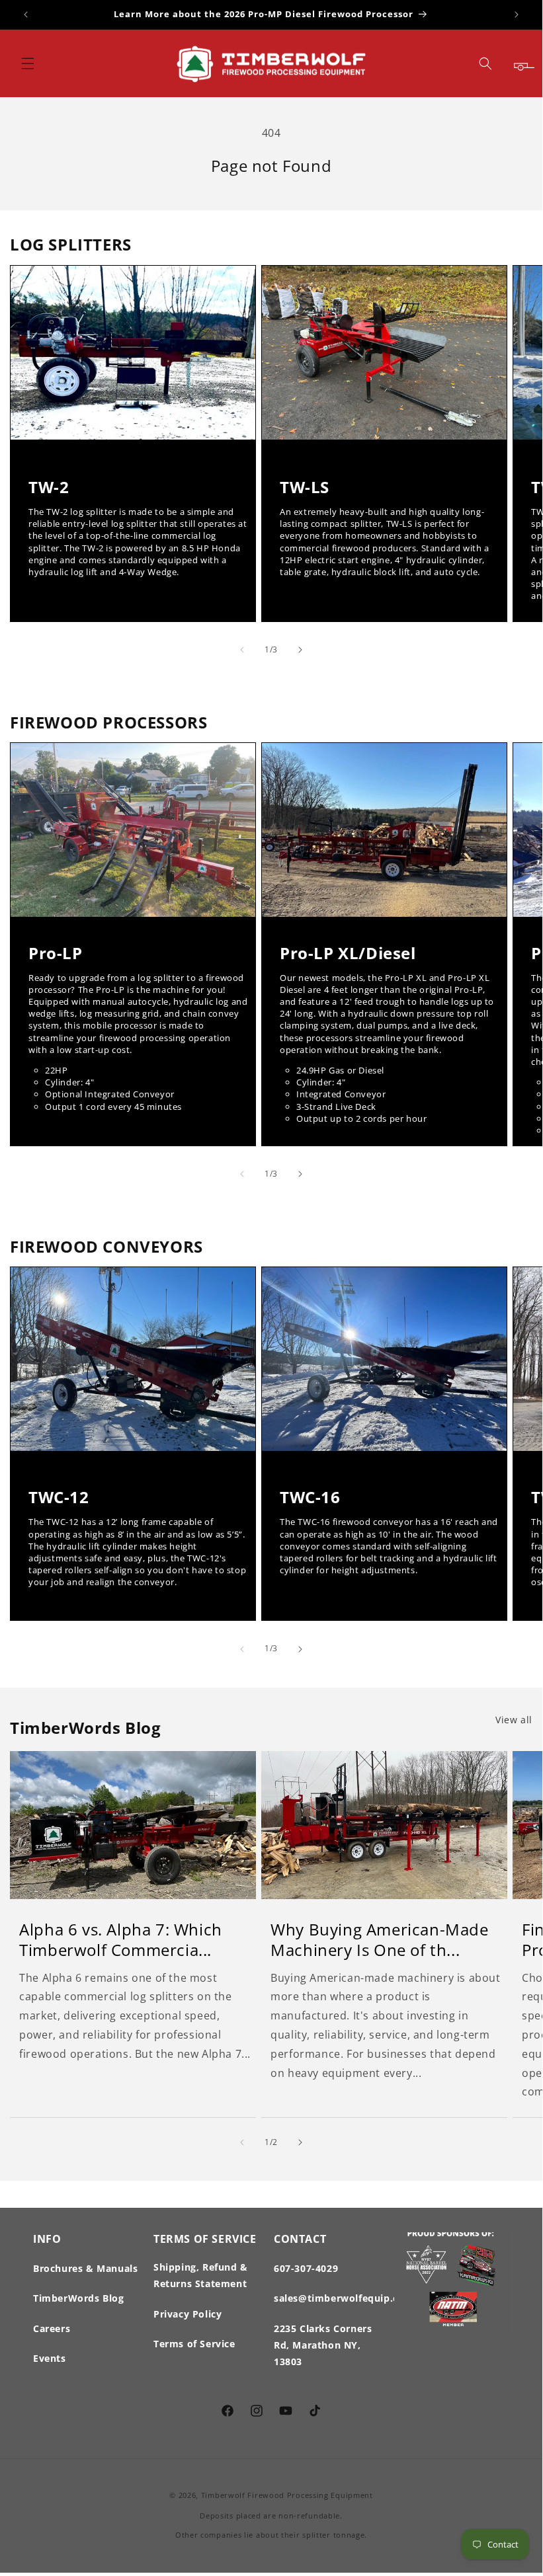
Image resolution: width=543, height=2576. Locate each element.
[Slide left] (242, 650)
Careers (52, 2328)
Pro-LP (56, 953)
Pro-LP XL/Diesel (348, 953)
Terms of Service (194, 2344)
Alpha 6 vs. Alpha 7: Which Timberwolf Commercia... (121, 1939)
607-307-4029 (306, 2268)
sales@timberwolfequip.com (344, 2298)
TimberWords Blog (79, 2298)
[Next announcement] (517, 15)
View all (514, 1720)
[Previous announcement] (26, 15)
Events (50, 2358)
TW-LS (305, 486)
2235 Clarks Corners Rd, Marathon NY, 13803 (323, 2345)
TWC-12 (59, 1498)
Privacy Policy (188, 2314)
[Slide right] (300, 650)
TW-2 (49, 486)
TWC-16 (310, 1498)
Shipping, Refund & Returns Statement (201, 2275)
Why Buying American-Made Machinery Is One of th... (379, 1939)
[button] (28, 63)
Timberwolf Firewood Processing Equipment (287, 2495)
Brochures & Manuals (85, 2268)
